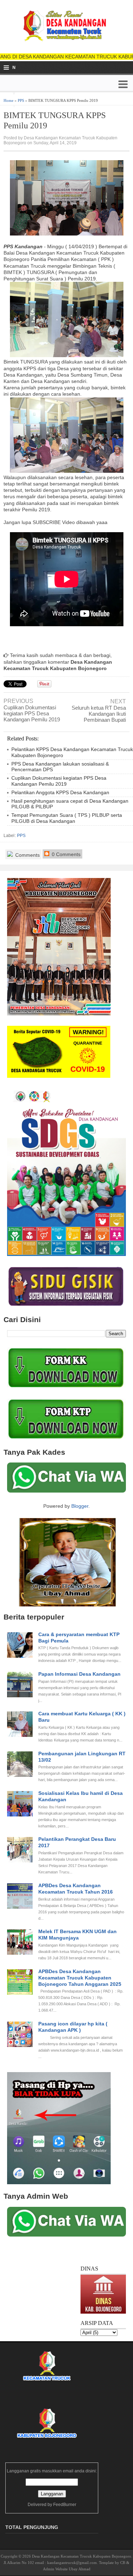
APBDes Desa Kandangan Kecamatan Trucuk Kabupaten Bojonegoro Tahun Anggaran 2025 (80, 1978)
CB (123, 2563)
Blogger (80, 1506)
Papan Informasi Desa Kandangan (79, 1674)
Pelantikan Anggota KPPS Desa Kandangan (60, 792)
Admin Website (55, 2569)
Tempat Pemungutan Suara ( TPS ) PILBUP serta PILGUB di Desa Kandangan (67, 818)
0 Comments (65, 854)
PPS (21, 100)
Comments (27, 855)
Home (9, 100)
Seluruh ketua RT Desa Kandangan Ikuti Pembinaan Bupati (99, 714)
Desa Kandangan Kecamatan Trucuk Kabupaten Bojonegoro (82, 2556)
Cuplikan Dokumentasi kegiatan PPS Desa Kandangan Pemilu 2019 (32, 713)
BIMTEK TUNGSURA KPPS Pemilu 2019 (55, 120)
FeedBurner (65, 2505)
